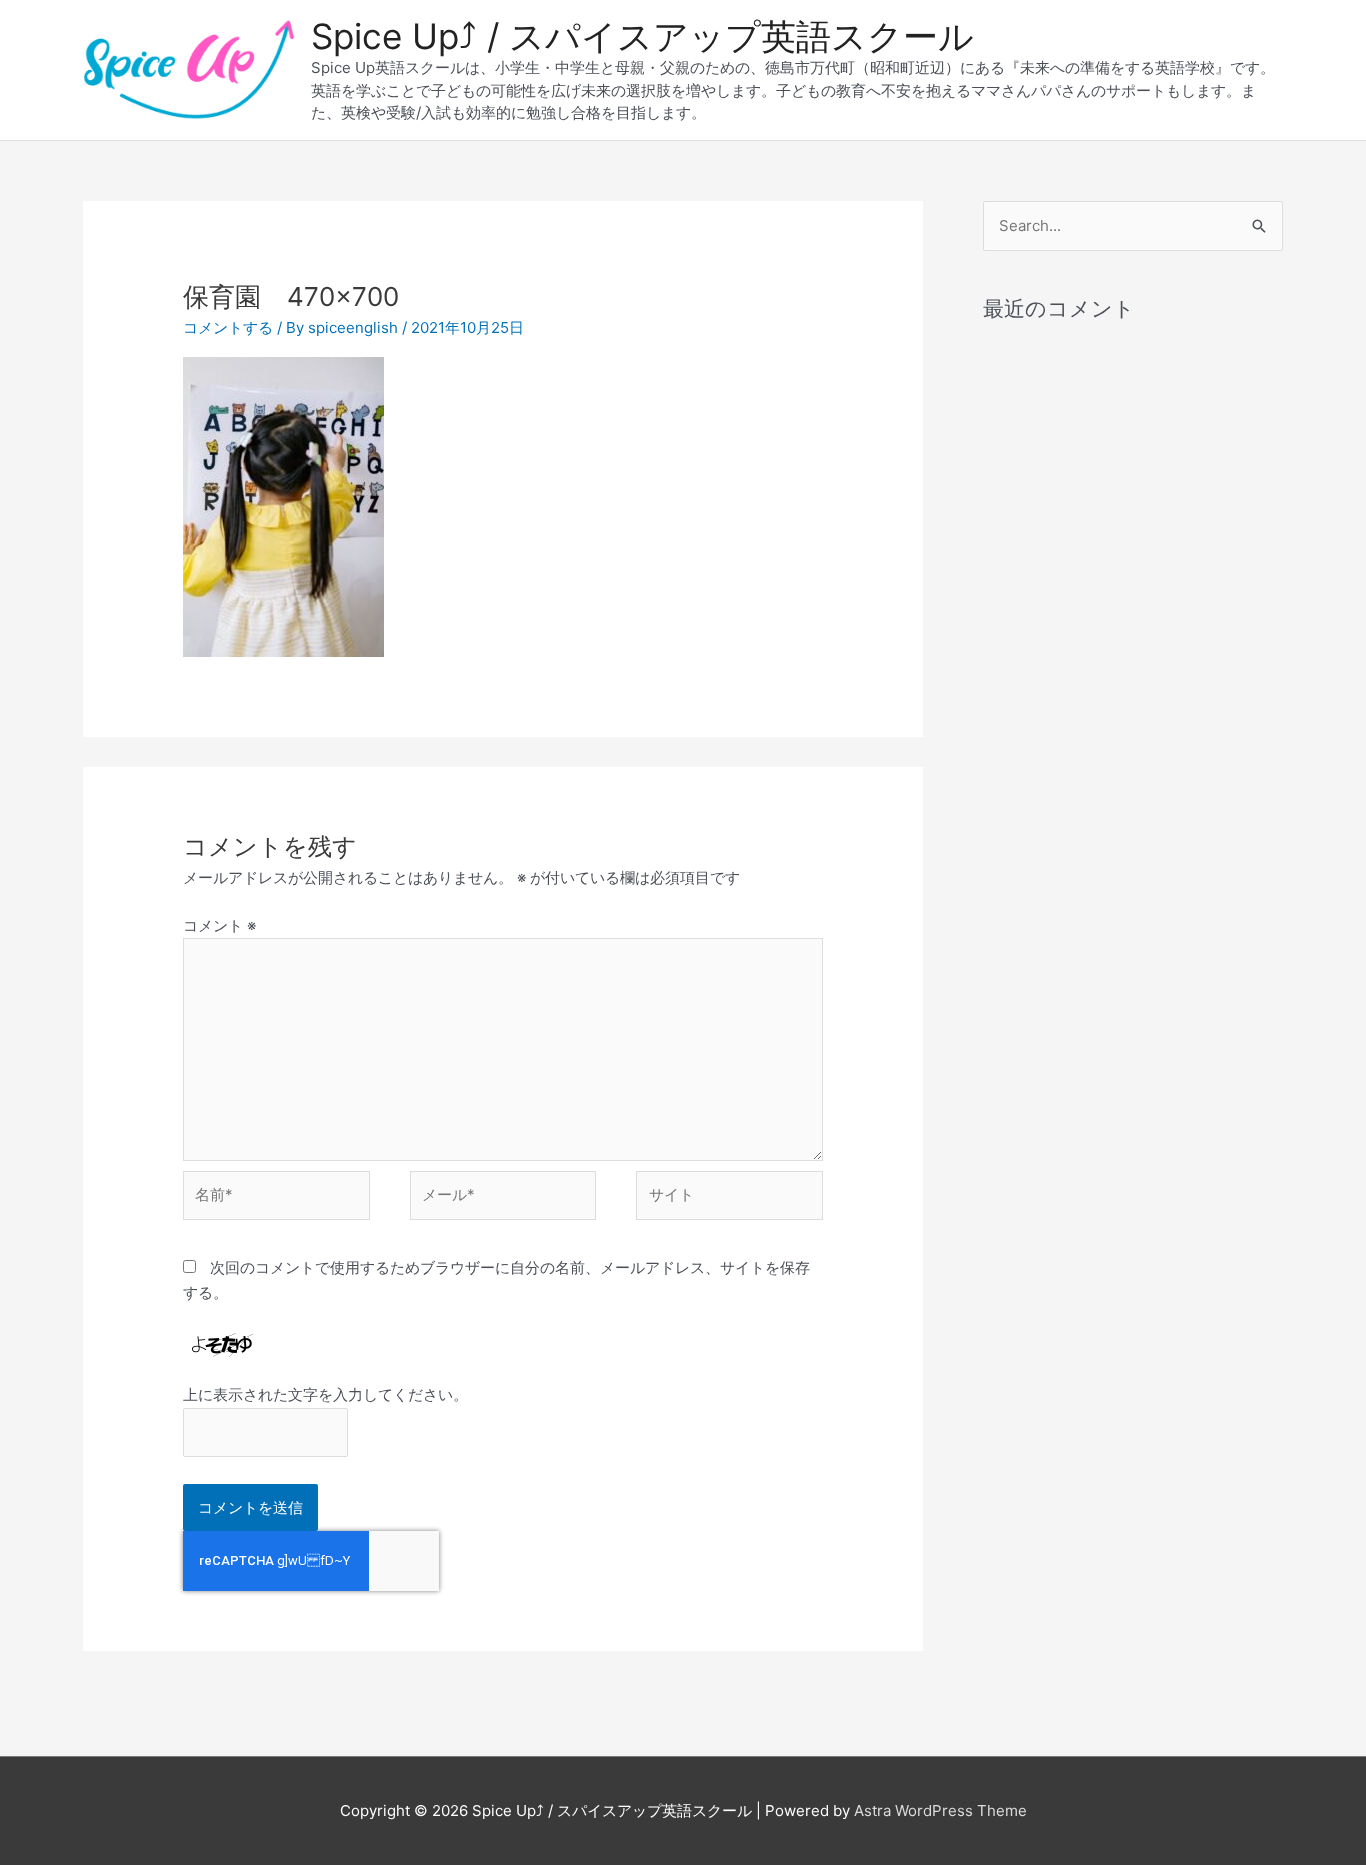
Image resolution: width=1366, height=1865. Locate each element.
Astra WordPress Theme (940, 1810)
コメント (219, 925)
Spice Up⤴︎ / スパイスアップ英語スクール (642, 36)
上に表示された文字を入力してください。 (325, 1394)
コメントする (228, 327)
